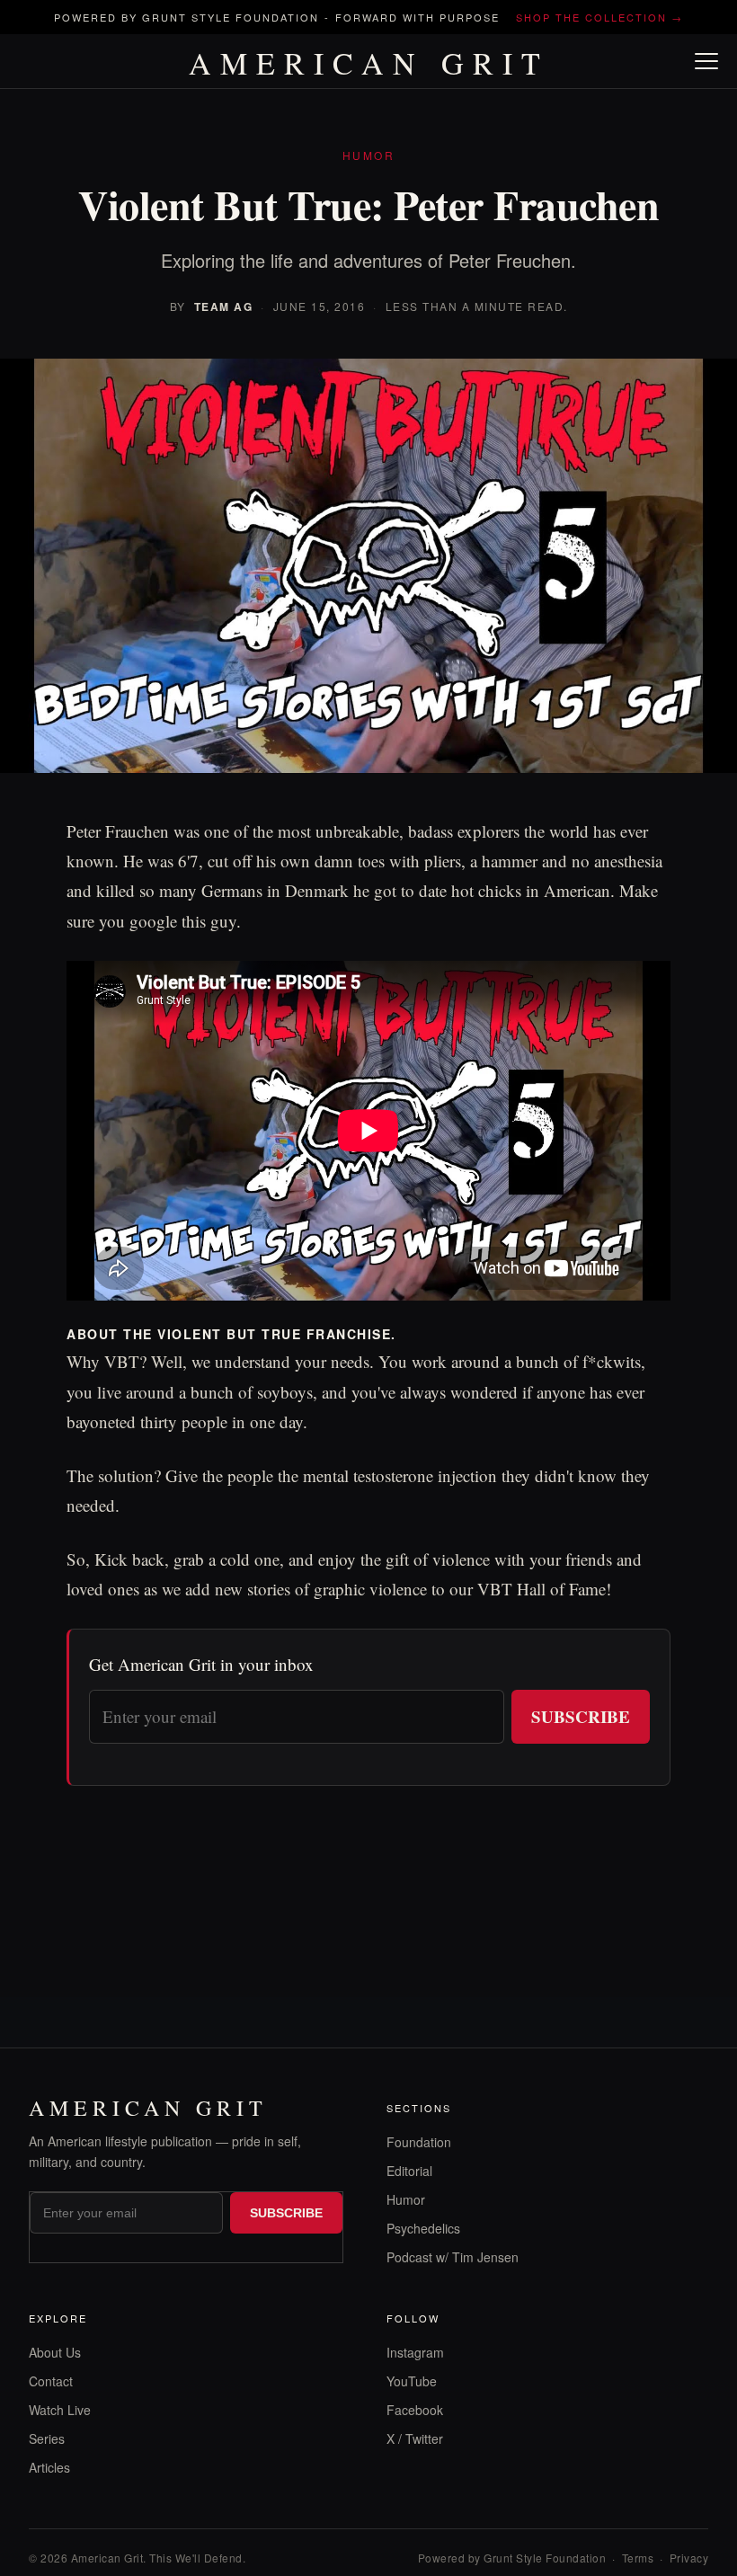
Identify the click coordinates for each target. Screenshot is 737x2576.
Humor (406, 2199)
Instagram (415, 2352)
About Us (55, 2352)
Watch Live (60, 2410)
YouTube (412, 2381)
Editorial (409, 2171)
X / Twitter (415, 2438)
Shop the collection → (599, 17)
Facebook (415, 2410)
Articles (49, 2467)
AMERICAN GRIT (369, 63)
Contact (51, 2381)
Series (47, 2438)
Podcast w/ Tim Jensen (453, 2257)
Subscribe (581, 1716)
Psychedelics (423, 2228)
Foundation (419, 2142)
